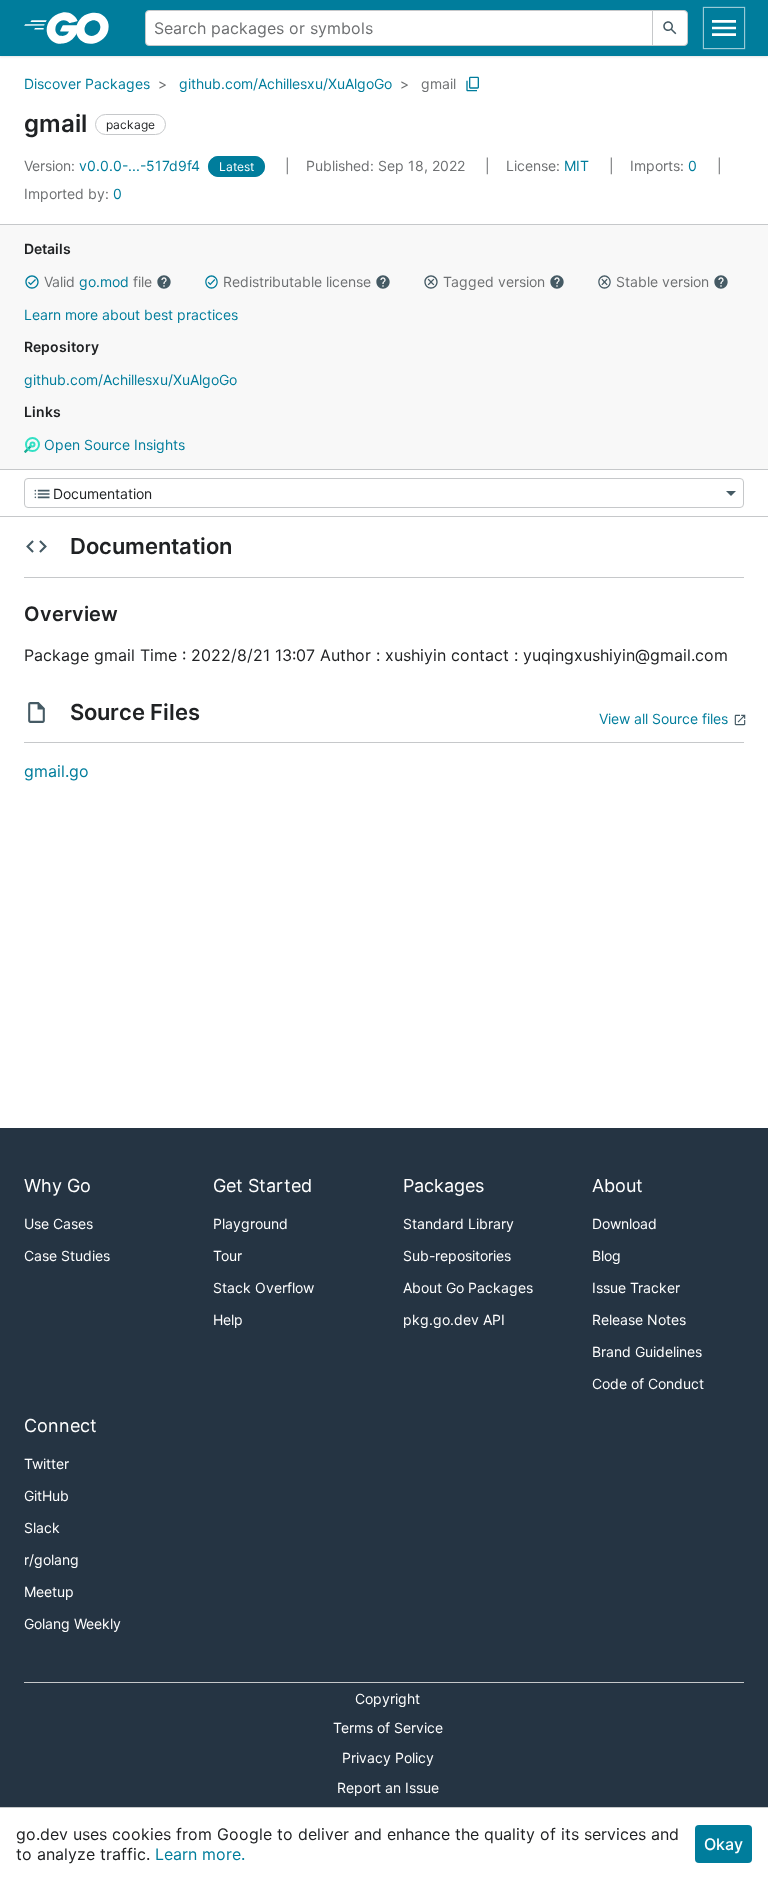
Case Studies (67, 1255)
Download (624, 1223)
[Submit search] (670, 28)
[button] (32, 282)
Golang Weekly (72, 1623)
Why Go (57, 1185)
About (617, 1185)
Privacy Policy (388, 1757)
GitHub (46, 1495)
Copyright (387, 1698)
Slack (42, 1527)
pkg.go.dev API (454, 1319)
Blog (606, 1255)
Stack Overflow (263, 1287)
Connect (60, 1425)
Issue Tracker (636, 1287)
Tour (227, 1255)
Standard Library (458, 1223)
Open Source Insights (112, 444)
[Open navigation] (724, 28)
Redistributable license (297, 281)
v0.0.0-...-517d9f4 (114, 165)
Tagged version (494, 281)
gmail (438, 83)
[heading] (84, 28)
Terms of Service (388, 1727)
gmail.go (56, 771)
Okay (723, 1844)
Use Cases (58, 1223)
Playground (250, 1223)
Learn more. (200, 1854)
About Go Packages (468, 1287)
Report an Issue (388, 1787)
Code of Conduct (648, 1383)
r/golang (51, 1559)
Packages (443, 1185)
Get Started (262, 1185)
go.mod (104, 281)
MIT (576, 165)
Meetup (49, 1591)
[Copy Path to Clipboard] (473, 84)
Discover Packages (87, 83)
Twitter (46, 1463)
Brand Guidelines (647, 1351)
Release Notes (639, 1319)
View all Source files (663, 718)
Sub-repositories (457, 1255)
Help (228, 1319)
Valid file (98, 281)
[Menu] (384, 493)
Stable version (662, 281)
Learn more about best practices (131, 314)
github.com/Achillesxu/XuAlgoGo (285, 83)
